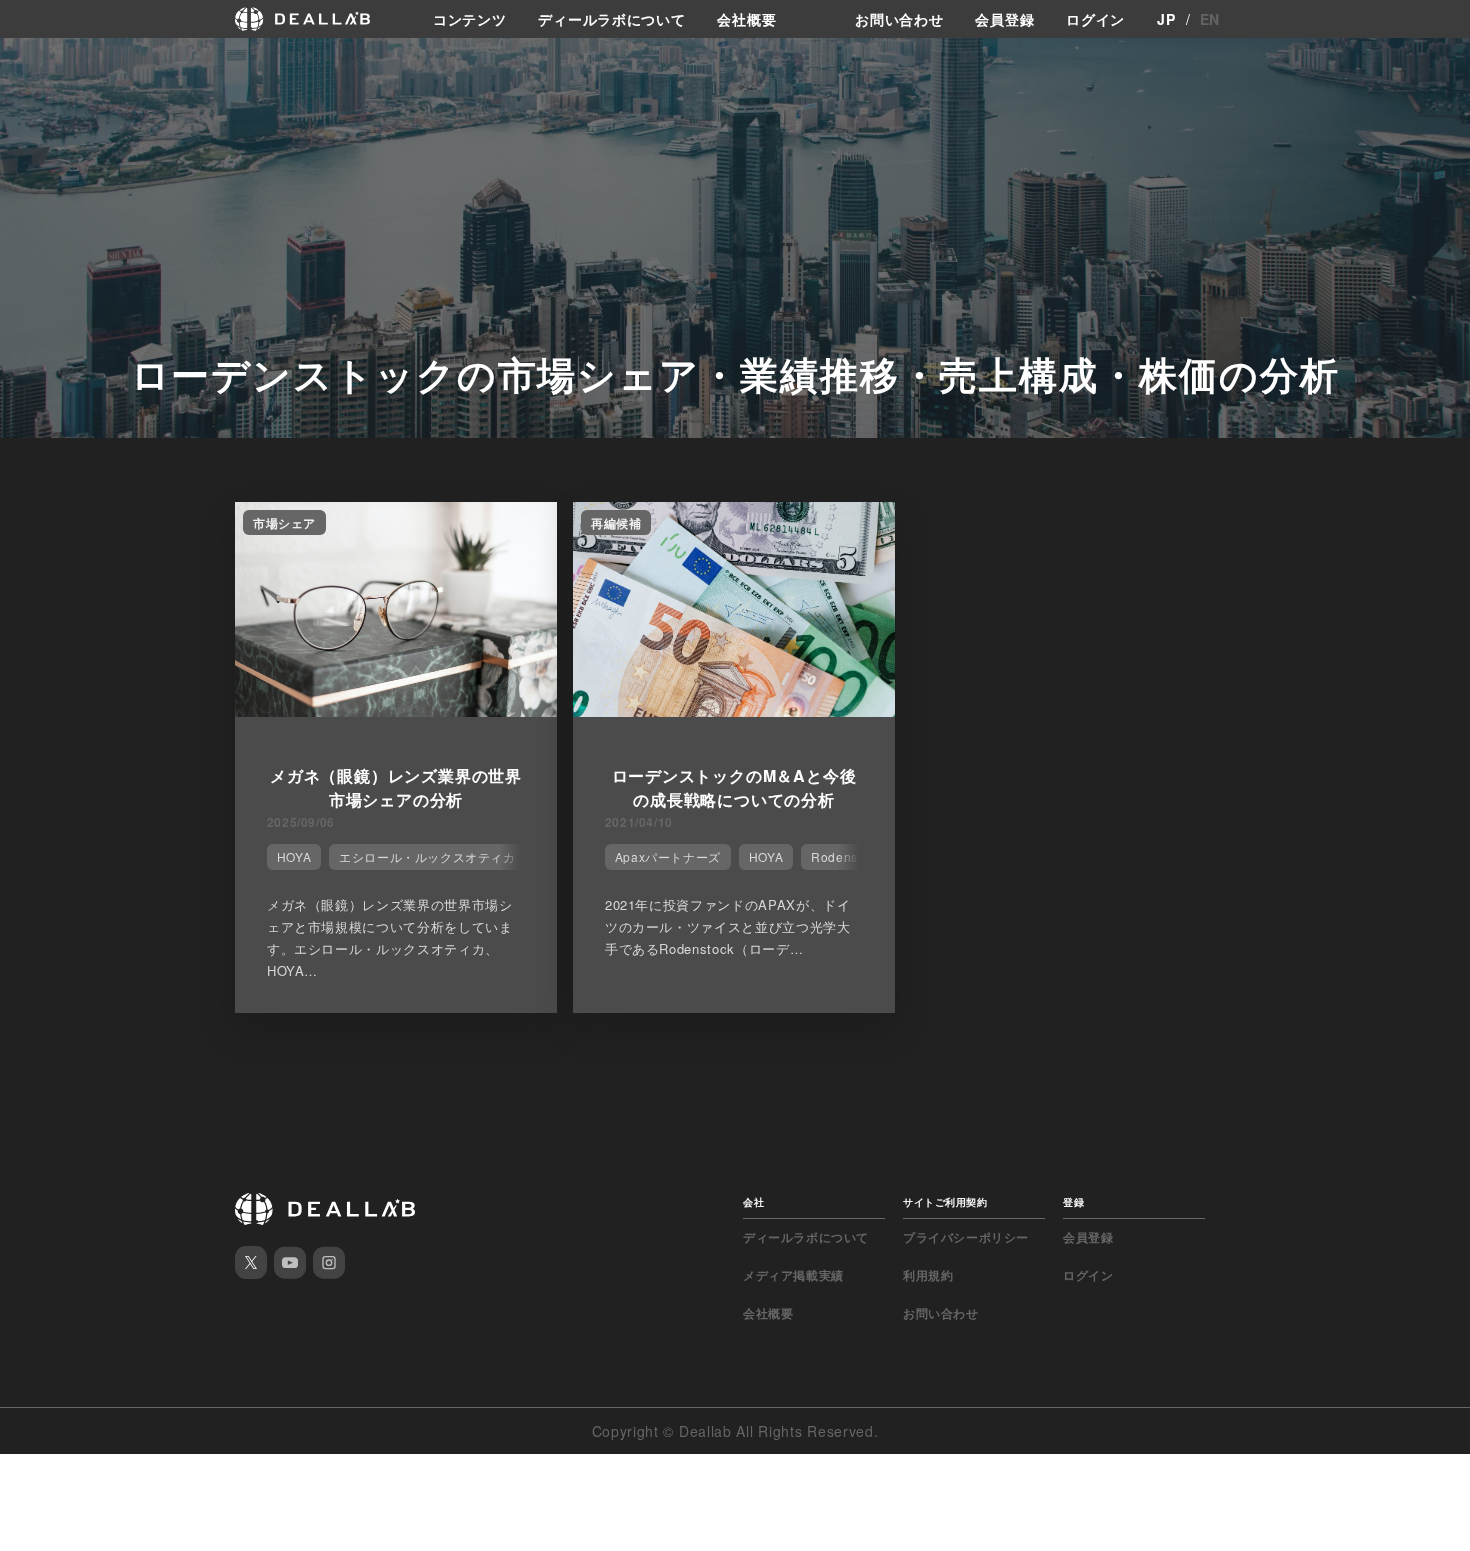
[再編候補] (734, 711)
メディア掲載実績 (793, 1275)
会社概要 (746, 19)
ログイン (1095, 19)
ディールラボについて (611, 19)
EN (1210, 19)
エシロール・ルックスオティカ (427, 856)
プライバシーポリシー (966, 1237)
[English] (37, 62)
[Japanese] (71, 62)
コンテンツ (470, 19)
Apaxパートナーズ (668, 856)
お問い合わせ (899, 19)
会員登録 (1004, 19)
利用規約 (928, 1275)
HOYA (294, 856)
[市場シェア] (396, 711)
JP (1166, 19)
